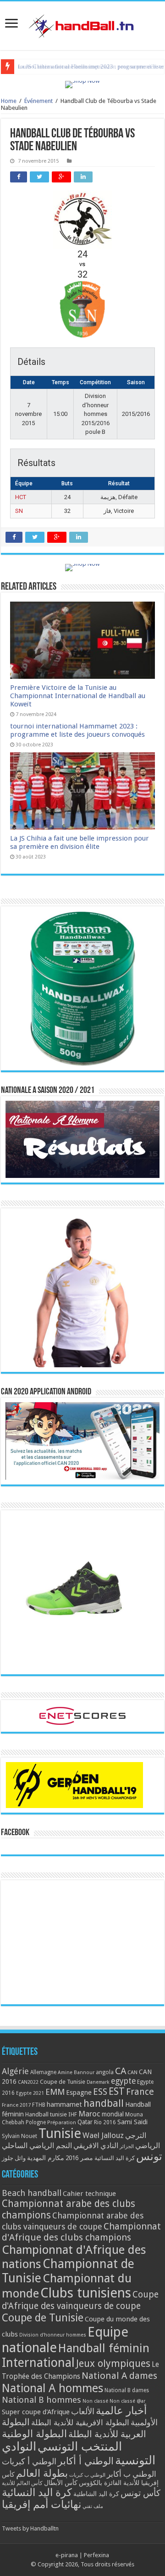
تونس (149, 2156)
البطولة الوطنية (34, 2434)
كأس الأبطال (61, 2483)
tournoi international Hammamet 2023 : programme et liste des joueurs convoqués (77, 730)
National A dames (119, 2376)
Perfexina (96, 2555)
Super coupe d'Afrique (36, 2412)
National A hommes (52, 2388)
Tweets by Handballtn (30, 2528)
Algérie (15, 2071)
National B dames (127, 2390)
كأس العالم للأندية (22, 2483)
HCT (21, 497)
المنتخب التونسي (80, 2446)
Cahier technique (89, 2194)
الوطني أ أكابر (86, 2461)
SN (19, 511)
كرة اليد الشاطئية (96, 2494)
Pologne (36, 2122)
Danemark (98, 2082)
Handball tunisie (46, 2114)
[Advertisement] (82, 1942)
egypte (123, 2081)
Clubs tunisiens (86, 2293)
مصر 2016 (79, 2158)
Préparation (62, 2123)
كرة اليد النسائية (115, 2158)
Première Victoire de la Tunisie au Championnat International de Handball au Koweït (78, 696)
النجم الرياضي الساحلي (37, 2146)
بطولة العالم (42, 2473)
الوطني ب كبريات (87, 2475)
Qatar (85, 2122)
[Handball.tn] (82, 24)
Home (9, 101)
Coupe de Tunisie (63, 2082)
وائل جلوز (14, 2158)
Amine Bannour (76, 2073)
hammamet (64, 2104)
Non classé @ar (127, 2401)
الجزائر (127, 2147)
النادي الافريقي (96, 2146)
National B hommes (41, 2400)
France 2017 (16, 2105)
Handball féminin (104, 2348)
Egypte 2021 (30, 2093)
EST (117, 2091)
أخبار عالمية (121, 2411)
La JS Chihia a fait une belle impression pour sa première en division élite (80, 842)
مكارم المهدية (46, 2158)
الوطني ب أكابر (132, 2474)
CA (121, 2071)
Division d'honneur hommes (53, 2335)
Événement (38, 101)
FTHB (39, 2105)
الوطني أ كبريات (29, 2461)
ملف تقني (93, 2506)
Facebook (15, 1833)
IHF (73, 2114)
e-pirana (67, 2555)
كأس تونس (140, 2493)
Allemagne (43, 2072)
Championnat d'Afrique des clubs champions (81, 2232)
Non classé (95, 2401)
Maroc (89, 2114)
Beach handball (32, 2193)
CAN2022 (28, 2082)
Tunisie (60, 2133)
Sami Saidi (132, 2122)
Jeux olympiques (113, 2363)
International (38, 2363)
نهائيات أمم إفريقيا (41, 2504)
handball (104, 2103)
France (140, 2092)
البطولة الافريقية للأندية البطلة (80, 2422)
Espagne (79, 2092)
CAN (132, 2072)
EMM (55, 2092)
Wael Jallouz (103, 2135)
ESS (100, 2092)
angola (105, 2072)
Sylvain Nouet (19, 2136)
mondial (113, 2114)
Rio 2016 (105, 2122)
